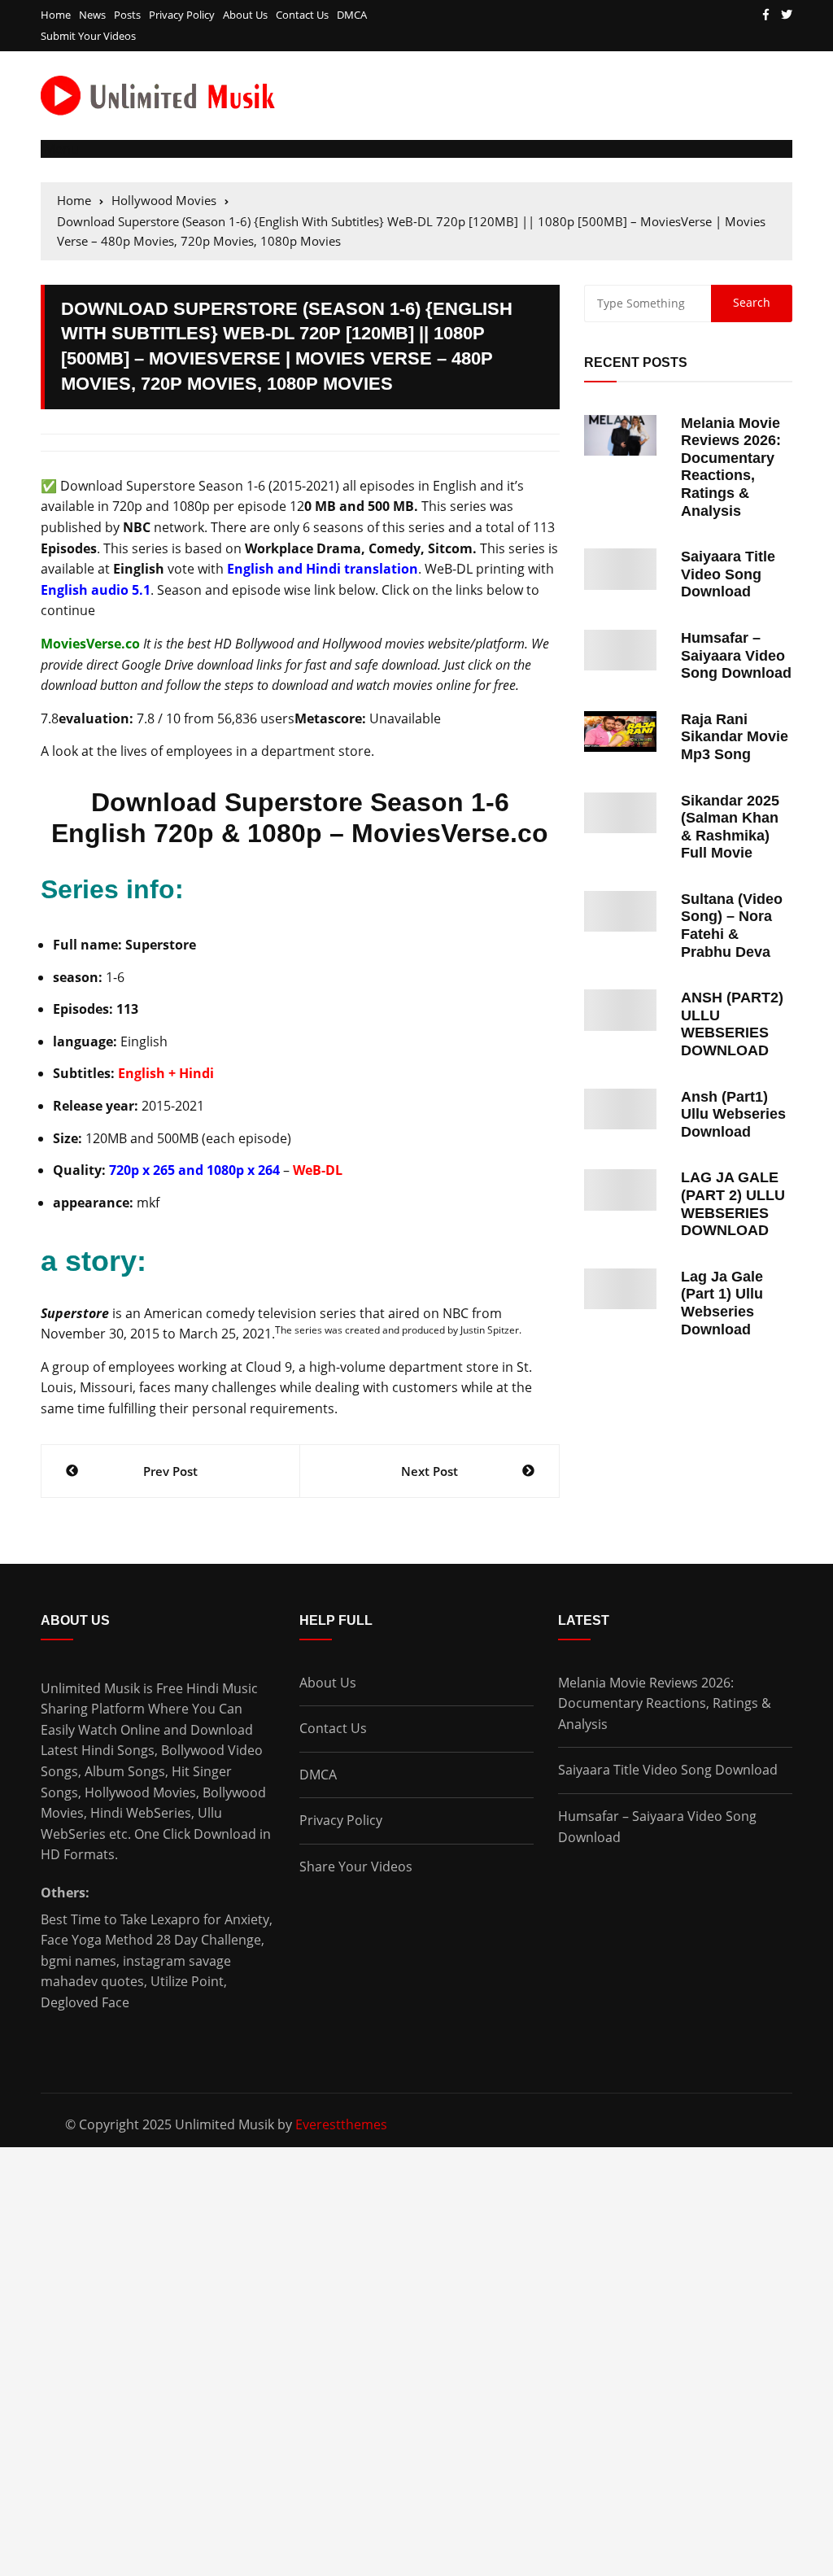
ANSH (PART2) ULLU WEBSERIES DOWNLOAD (732, 1024)
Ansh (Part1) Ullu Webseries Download (733, 1114)
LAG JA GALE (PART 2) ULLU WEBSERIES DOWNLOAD (733, 1204)
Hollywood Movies (140, 1792)
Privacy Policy (182, 15)
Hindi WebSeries (141, 1813)
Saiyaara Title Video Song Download (728, 574)
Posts (127, 15)
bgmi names (79, 1961)
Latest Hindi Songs (98, 1750)
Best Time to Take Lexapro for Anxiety (155, 1919)
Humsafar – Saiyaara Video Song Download (736, 655)
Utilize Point (187, 1981)
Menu (60, 149)
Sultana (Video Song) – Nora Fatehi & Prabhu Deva (732, 926)
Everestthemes (341, 2124)
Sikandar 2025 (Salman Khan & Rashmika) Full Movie (730, 827)
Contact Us (302, 15)
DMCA (352, 15)
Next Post (430, 1471)
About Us (245, 15)
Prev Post (170, 1471)
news (92, 15)
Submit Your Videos (88, 36)
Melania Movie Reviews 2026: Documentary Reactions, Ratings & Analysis (731, 467)
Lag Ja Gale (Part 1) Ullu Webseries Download (722, 1303)
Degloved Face (85, 2002)
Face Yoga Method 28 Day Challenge (151, 1940)
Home (56, 15)
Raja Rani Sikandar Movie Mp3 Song (735, 737)
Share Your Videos (356, 1867)
